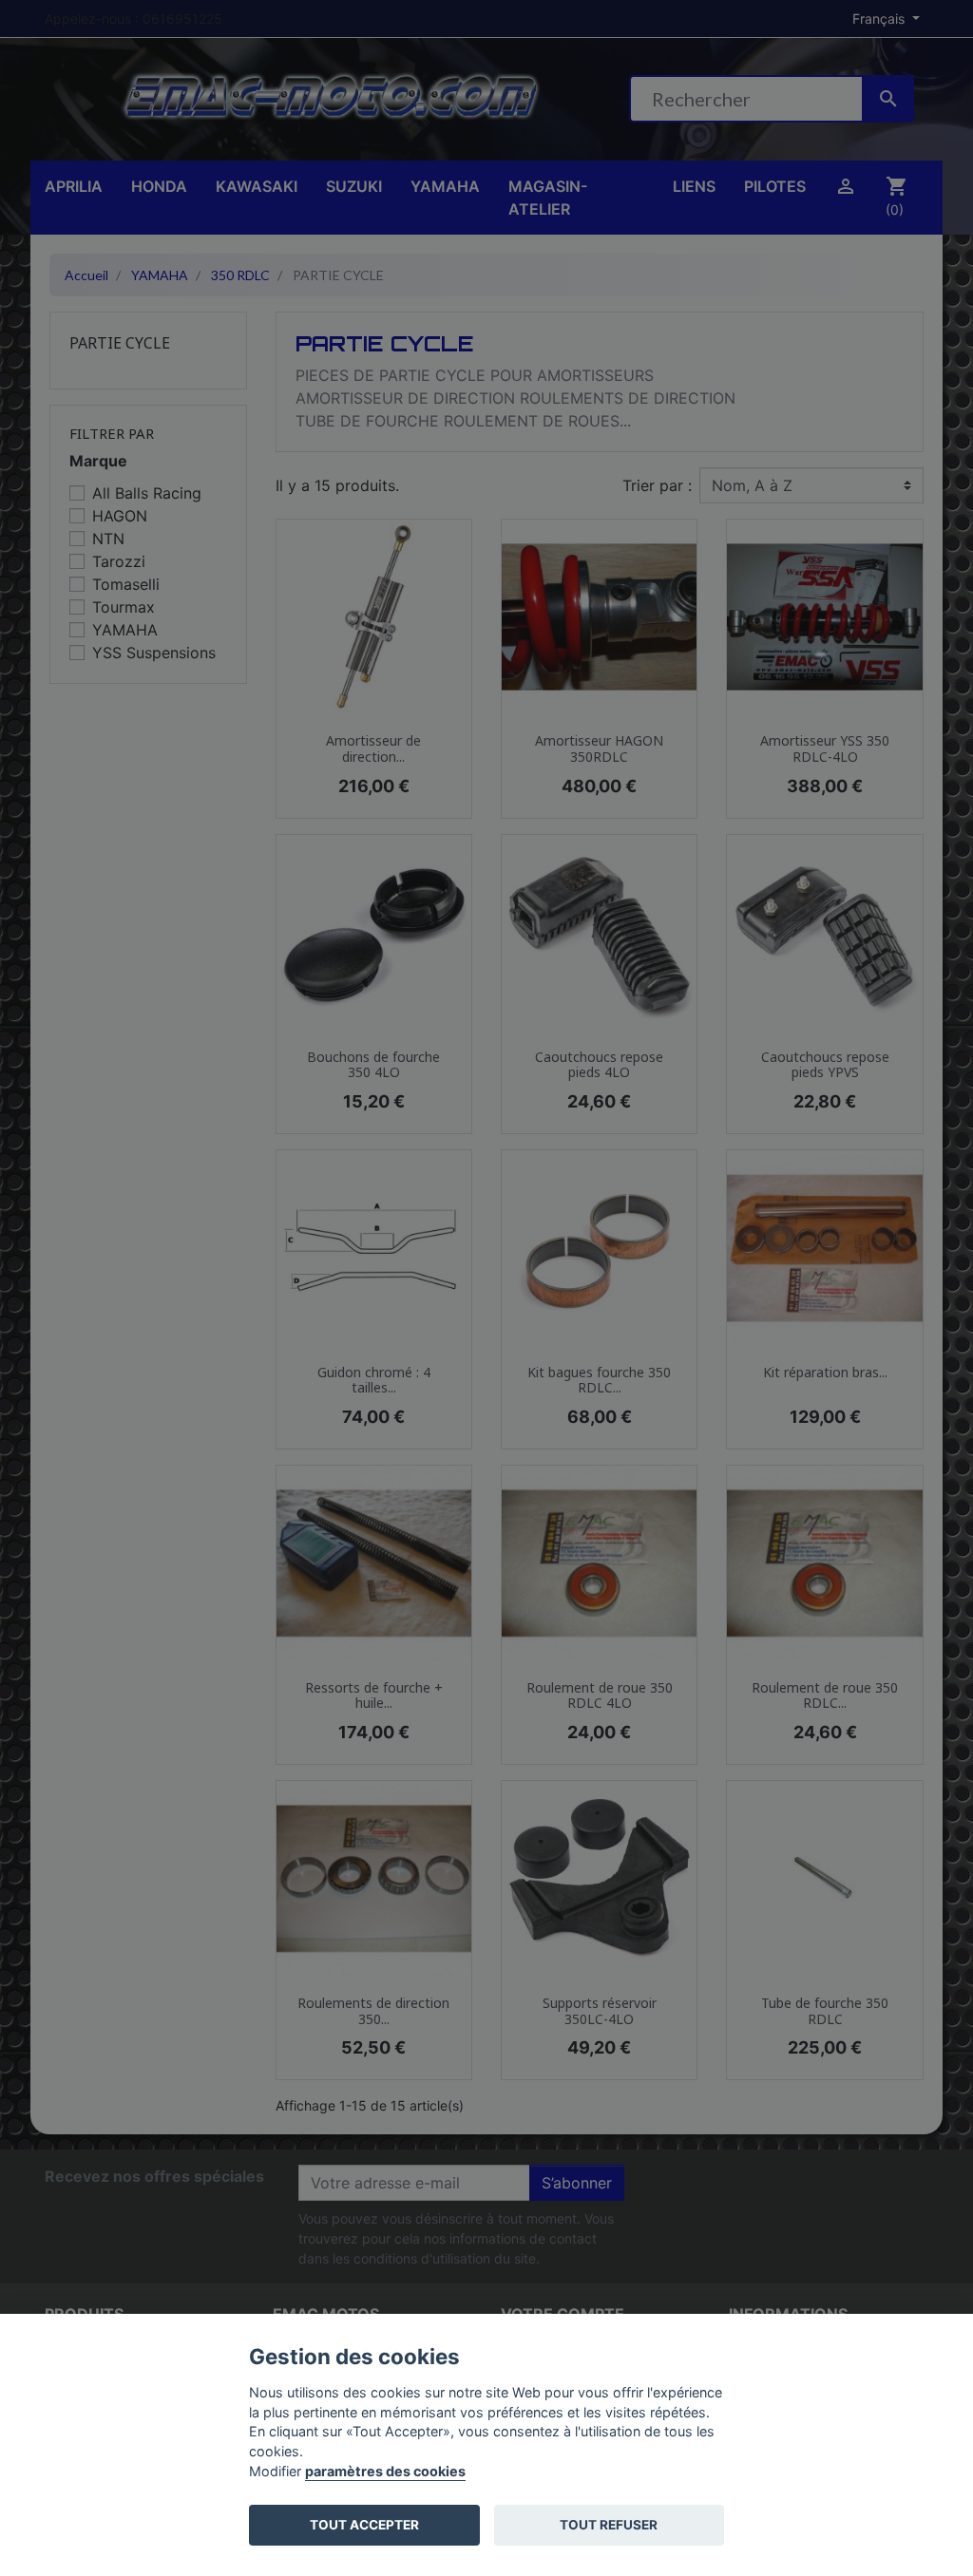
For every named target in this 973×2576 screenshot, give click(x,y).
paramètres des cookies (385, 2471)
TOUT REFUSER (609, 2525)
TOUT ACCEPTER (364, 2525)
